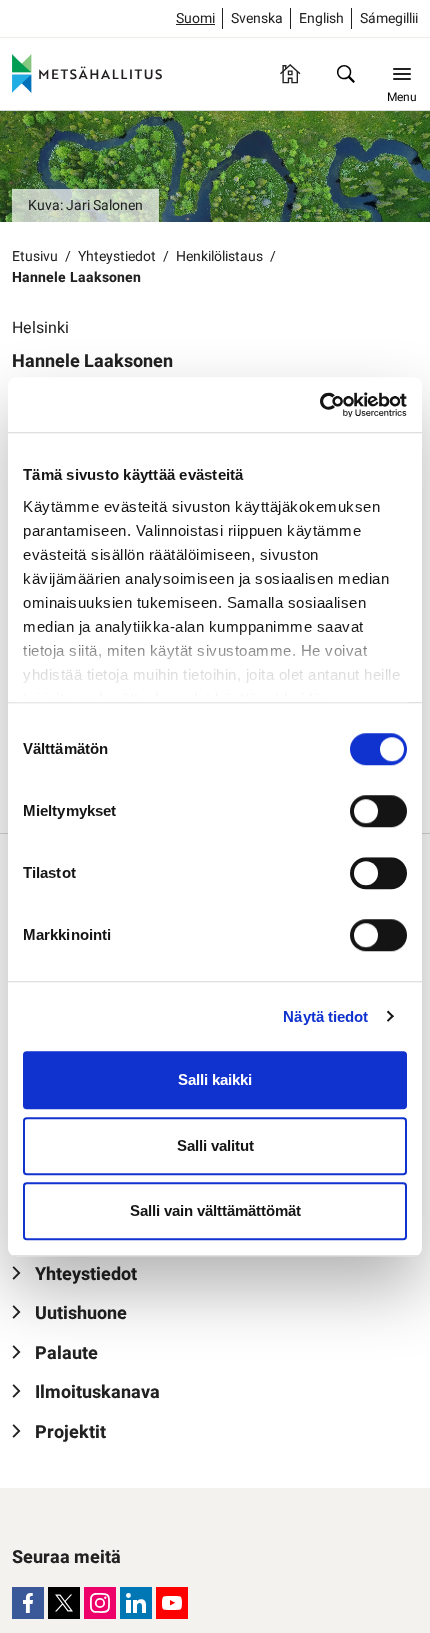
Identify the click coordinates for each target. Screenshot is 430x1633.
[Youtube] (172, 1603)
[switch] (378, 811)
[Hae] (346, 74)
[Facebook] (28, 1603)
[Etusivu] (290, 74)
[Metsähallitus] (87, 74)
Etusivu (35, 256)
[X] (64, 1603)
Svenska (257, 18)
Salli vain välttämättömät (215, 1210)
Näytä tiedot (325, 1016)
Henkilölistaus (219, 256)
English (321, 18)
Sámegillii (389, 18)
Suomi (195, 18)
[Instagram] (100, 1603)
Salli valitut (215, 1145)
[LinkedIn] (136, 1603)
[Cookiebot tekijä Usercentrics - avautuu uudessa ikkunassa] (319, 405)
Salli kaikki (215, 1079)
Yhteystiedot (117, 256)
